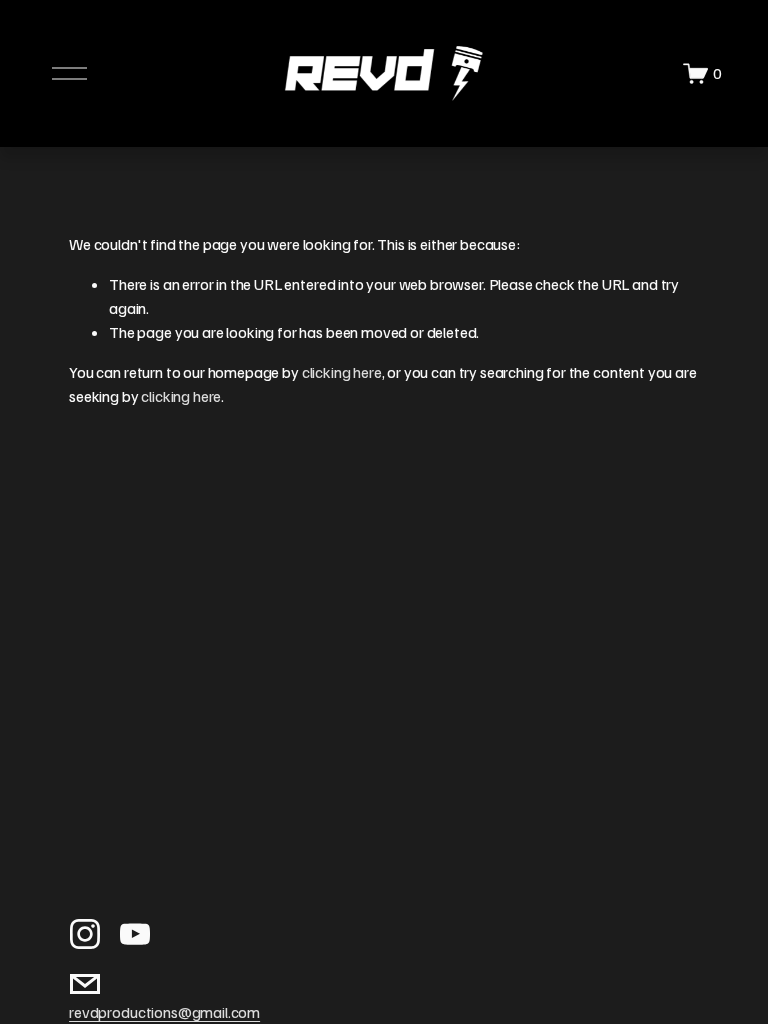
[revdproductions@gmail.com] (85, 984)
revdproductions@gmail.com (164, 1012)
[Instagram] (85, 934)
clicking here (342, 372)
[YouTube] (135, 934)
